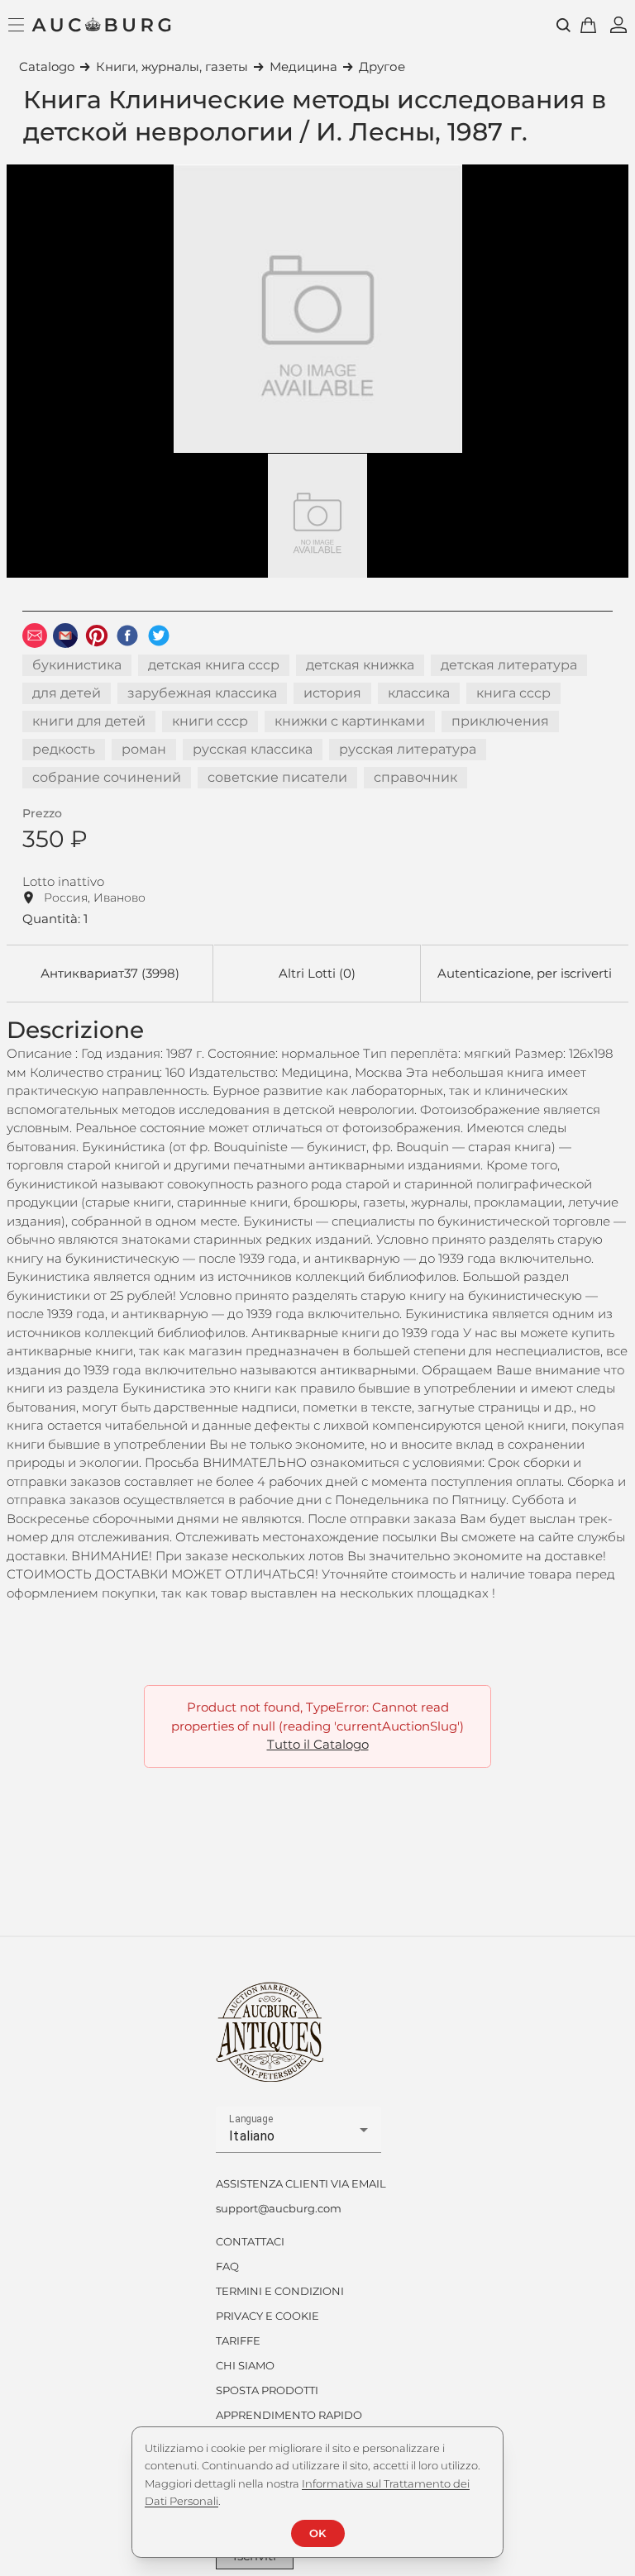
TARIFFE (238, 2340)
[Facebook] (127, 636)
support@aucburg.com (279, 2208)
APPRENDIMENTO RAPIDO (289, 2415)
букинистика (77, 665)
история (332, 693)
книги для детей (89, 721)
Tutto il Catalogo (318, 1744)
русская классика (253, 749)
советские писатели (277, 777)
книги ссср (210, 721)
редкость (64, 749)
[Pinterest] (97, 636)
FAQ (227, 2266)
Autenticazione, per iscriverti (525, 973)
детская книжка (360, 665)
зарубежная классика (202, 693)
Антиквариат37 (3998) (110, 973)
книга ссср (513, 693)
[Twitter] (159, 636)
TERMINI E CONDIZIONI (280, 2291)
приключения (500, 721)
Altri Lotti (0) (317, 973)
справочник (415, 777)
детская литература (509, 665)
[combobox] (298, 2136)
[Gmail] (65, 636)
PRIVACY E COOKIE (267, 2316)
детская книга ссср (214, 665)
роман (144, 749)
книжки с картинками (350, 721)
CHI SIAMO (245, 2365)
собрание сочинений (107, 777)
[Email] (35, 636)
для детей (67, 693)
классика (419, 693)
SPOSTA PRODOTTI (267, 2390)
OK (317, 2533)
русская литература (408, 749)
